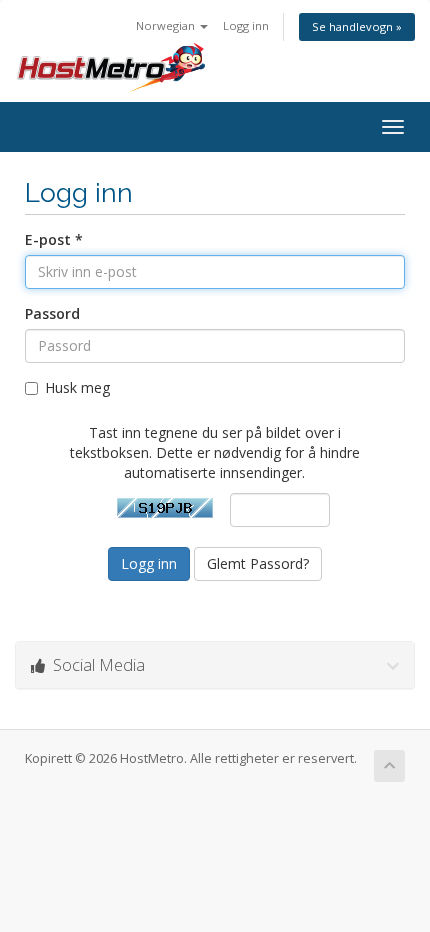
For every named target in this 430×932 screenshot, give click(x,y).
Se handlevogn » (357, 26)
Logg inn (246, 25)
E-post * (54, 239)
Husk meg (77, 387)
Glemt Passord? (258, 563)
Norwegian (167, 25)
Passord (52, 313)
